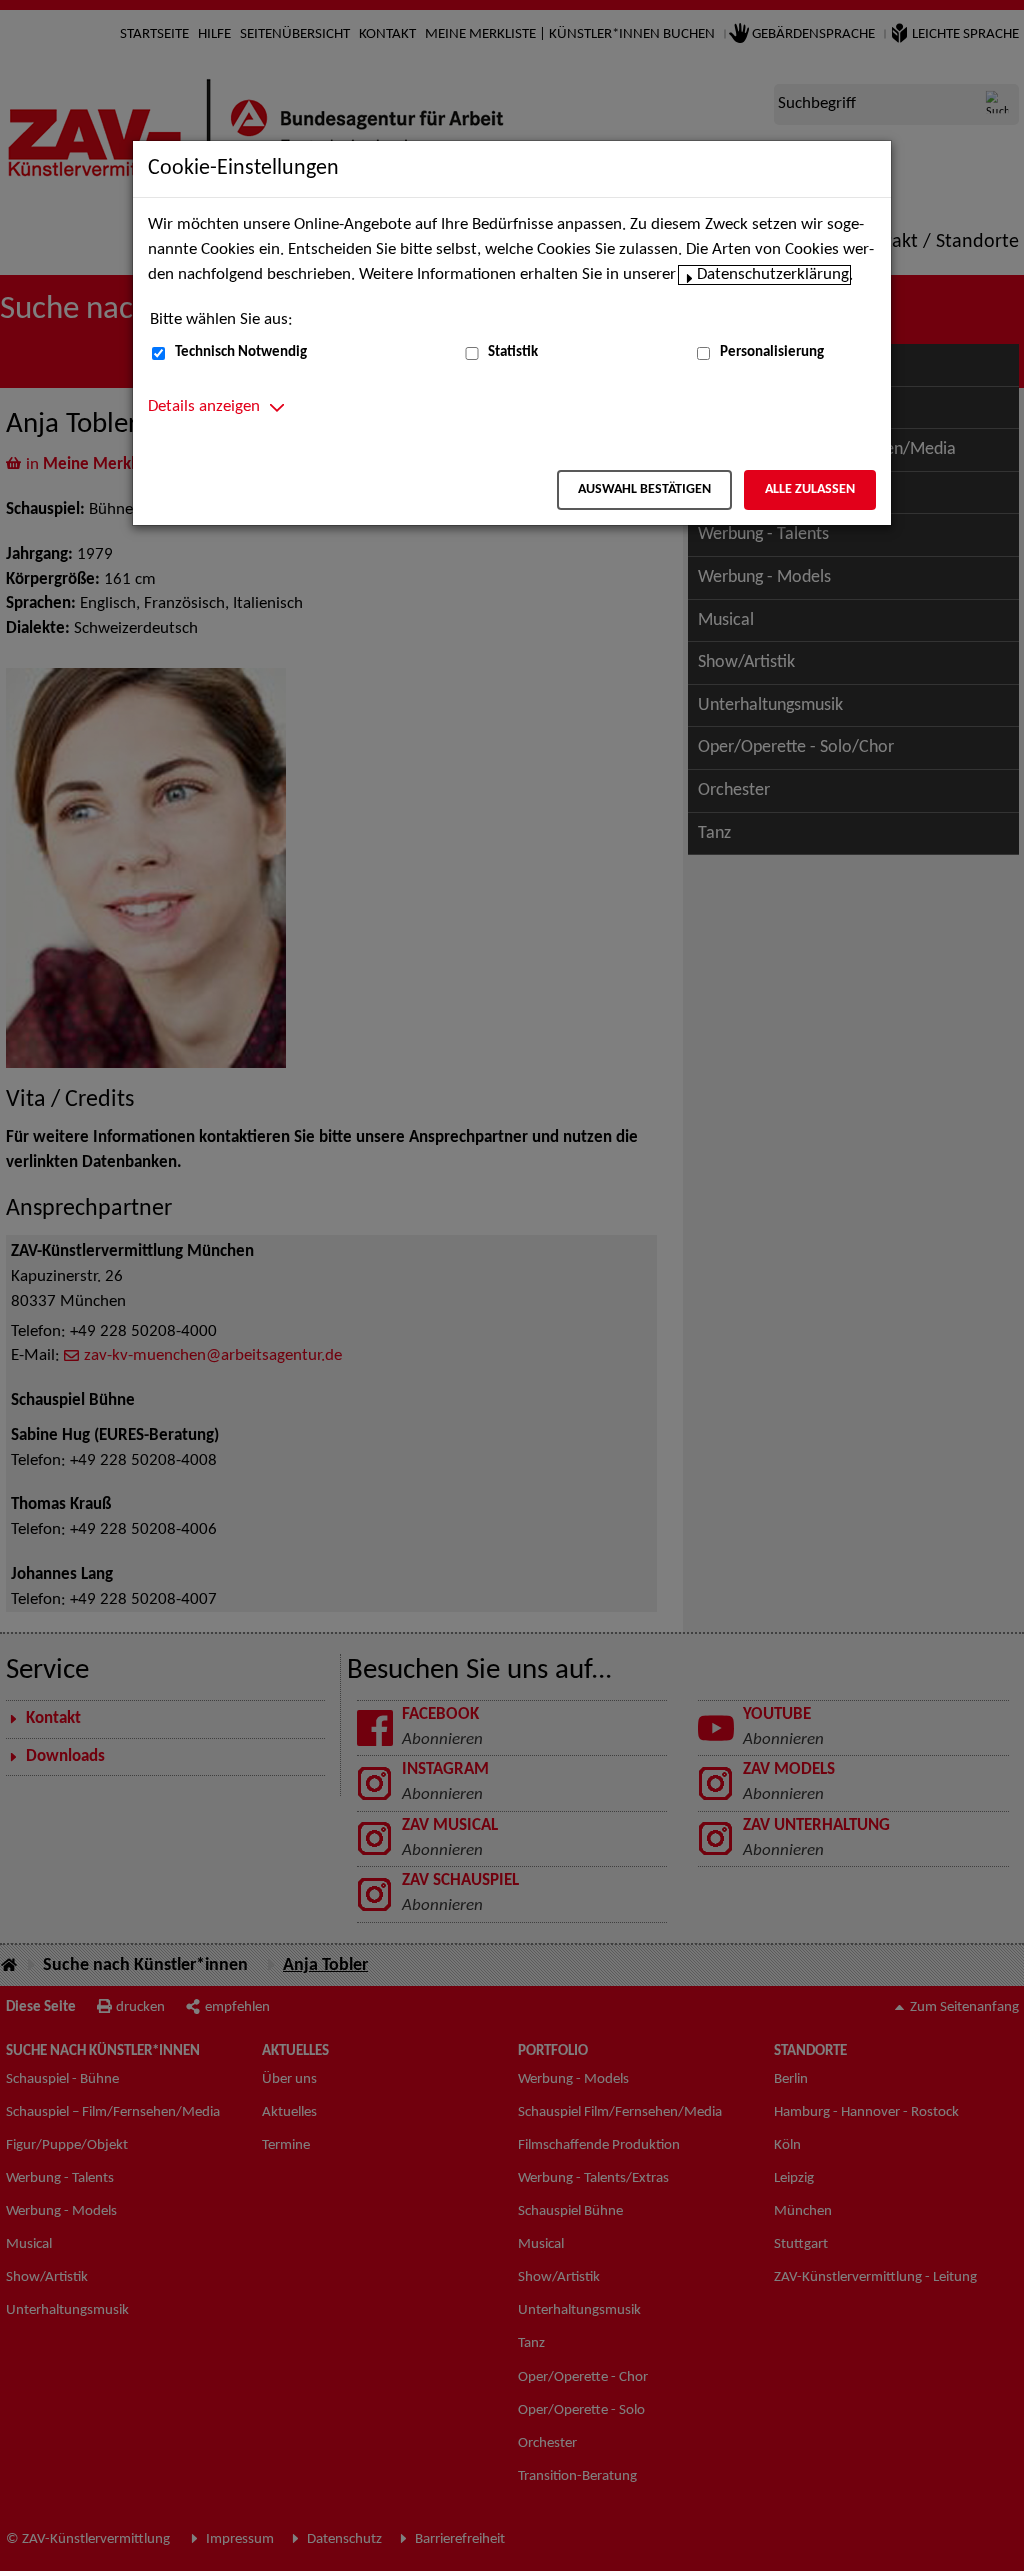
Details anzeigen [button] (204, 407)
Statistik (513, 352)
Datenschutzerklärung (773, 275)
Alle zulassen (810, 489)
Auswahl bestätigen (644, 489)
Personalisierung (772, 352)
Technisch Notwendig (241, 352)
